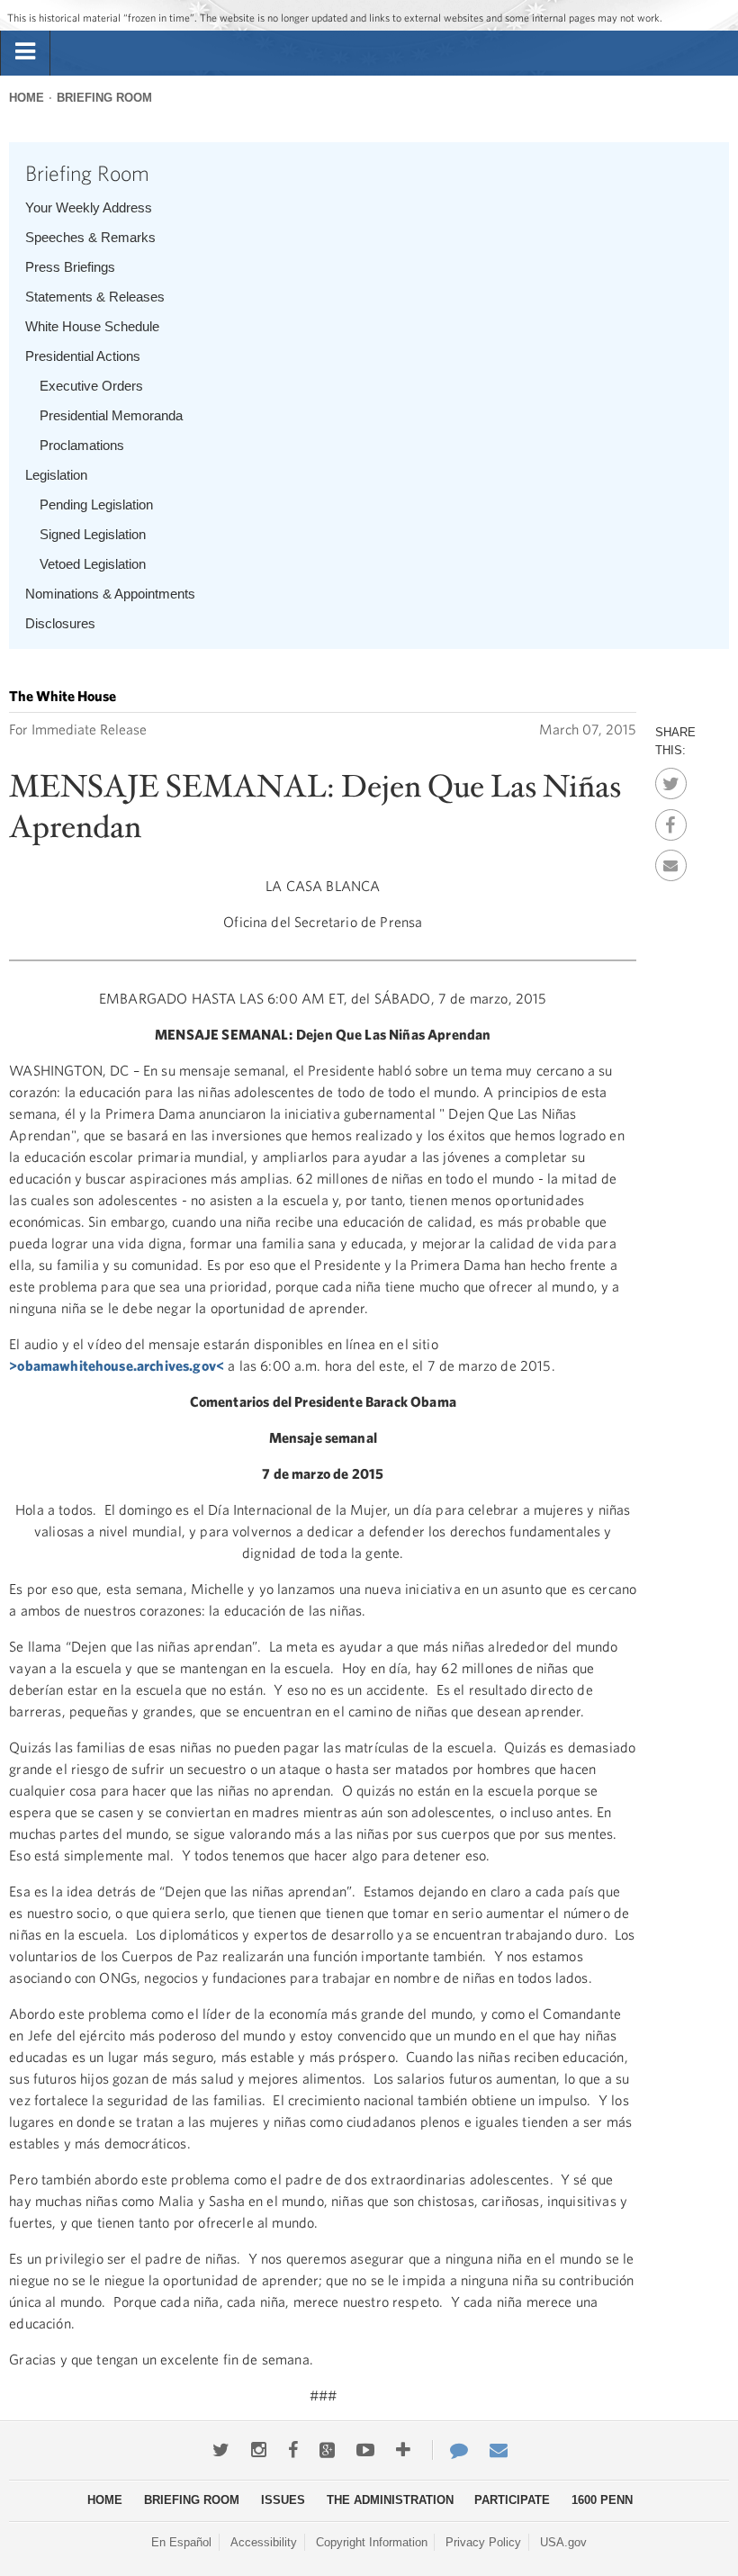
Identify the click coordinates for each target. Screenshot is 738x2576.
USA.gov (563, 2542)
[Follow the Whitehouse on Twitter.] (221, 2450)
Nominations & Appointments (110, 594)
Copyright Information (372, 2542)
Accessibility (264, 2542)
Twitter (671, 779)
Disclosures (60, 623)
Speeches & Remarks (90, 237)
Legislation (56, 475)
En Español (181, 2542)
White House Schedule (92, 326)
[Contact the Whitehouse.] (450, 2450)
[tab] (25, 52)
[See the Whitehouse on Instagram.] (259, 2450)
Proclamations (82, 445)
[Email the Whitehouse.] (499, 2450)
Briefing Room (104, 98)
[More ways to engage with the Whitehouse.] (403, 2450)
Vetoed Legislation (93, 564)
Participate (512, 2500)
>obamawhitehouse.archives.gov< (117, 1365)
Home (27, 98)
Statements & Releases (95, 297)
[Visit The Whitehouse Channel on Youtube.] (365, 2450)
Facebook (671, 820)
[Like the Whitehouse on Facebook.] (293, 2450)
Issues (283, 2500)
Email (671, 860)
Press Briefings (70, 267)
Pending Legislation (96, 504)
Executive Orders (91, 386)
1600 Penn (602, 2500)
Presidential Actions (83, 356)
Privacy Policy (483, 2542)
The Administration (390, 2500)
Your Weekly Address (89, 207)
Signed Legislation (93, 534)
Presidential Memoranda (111, 415)
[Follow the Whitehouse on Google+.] (327, 2450)
